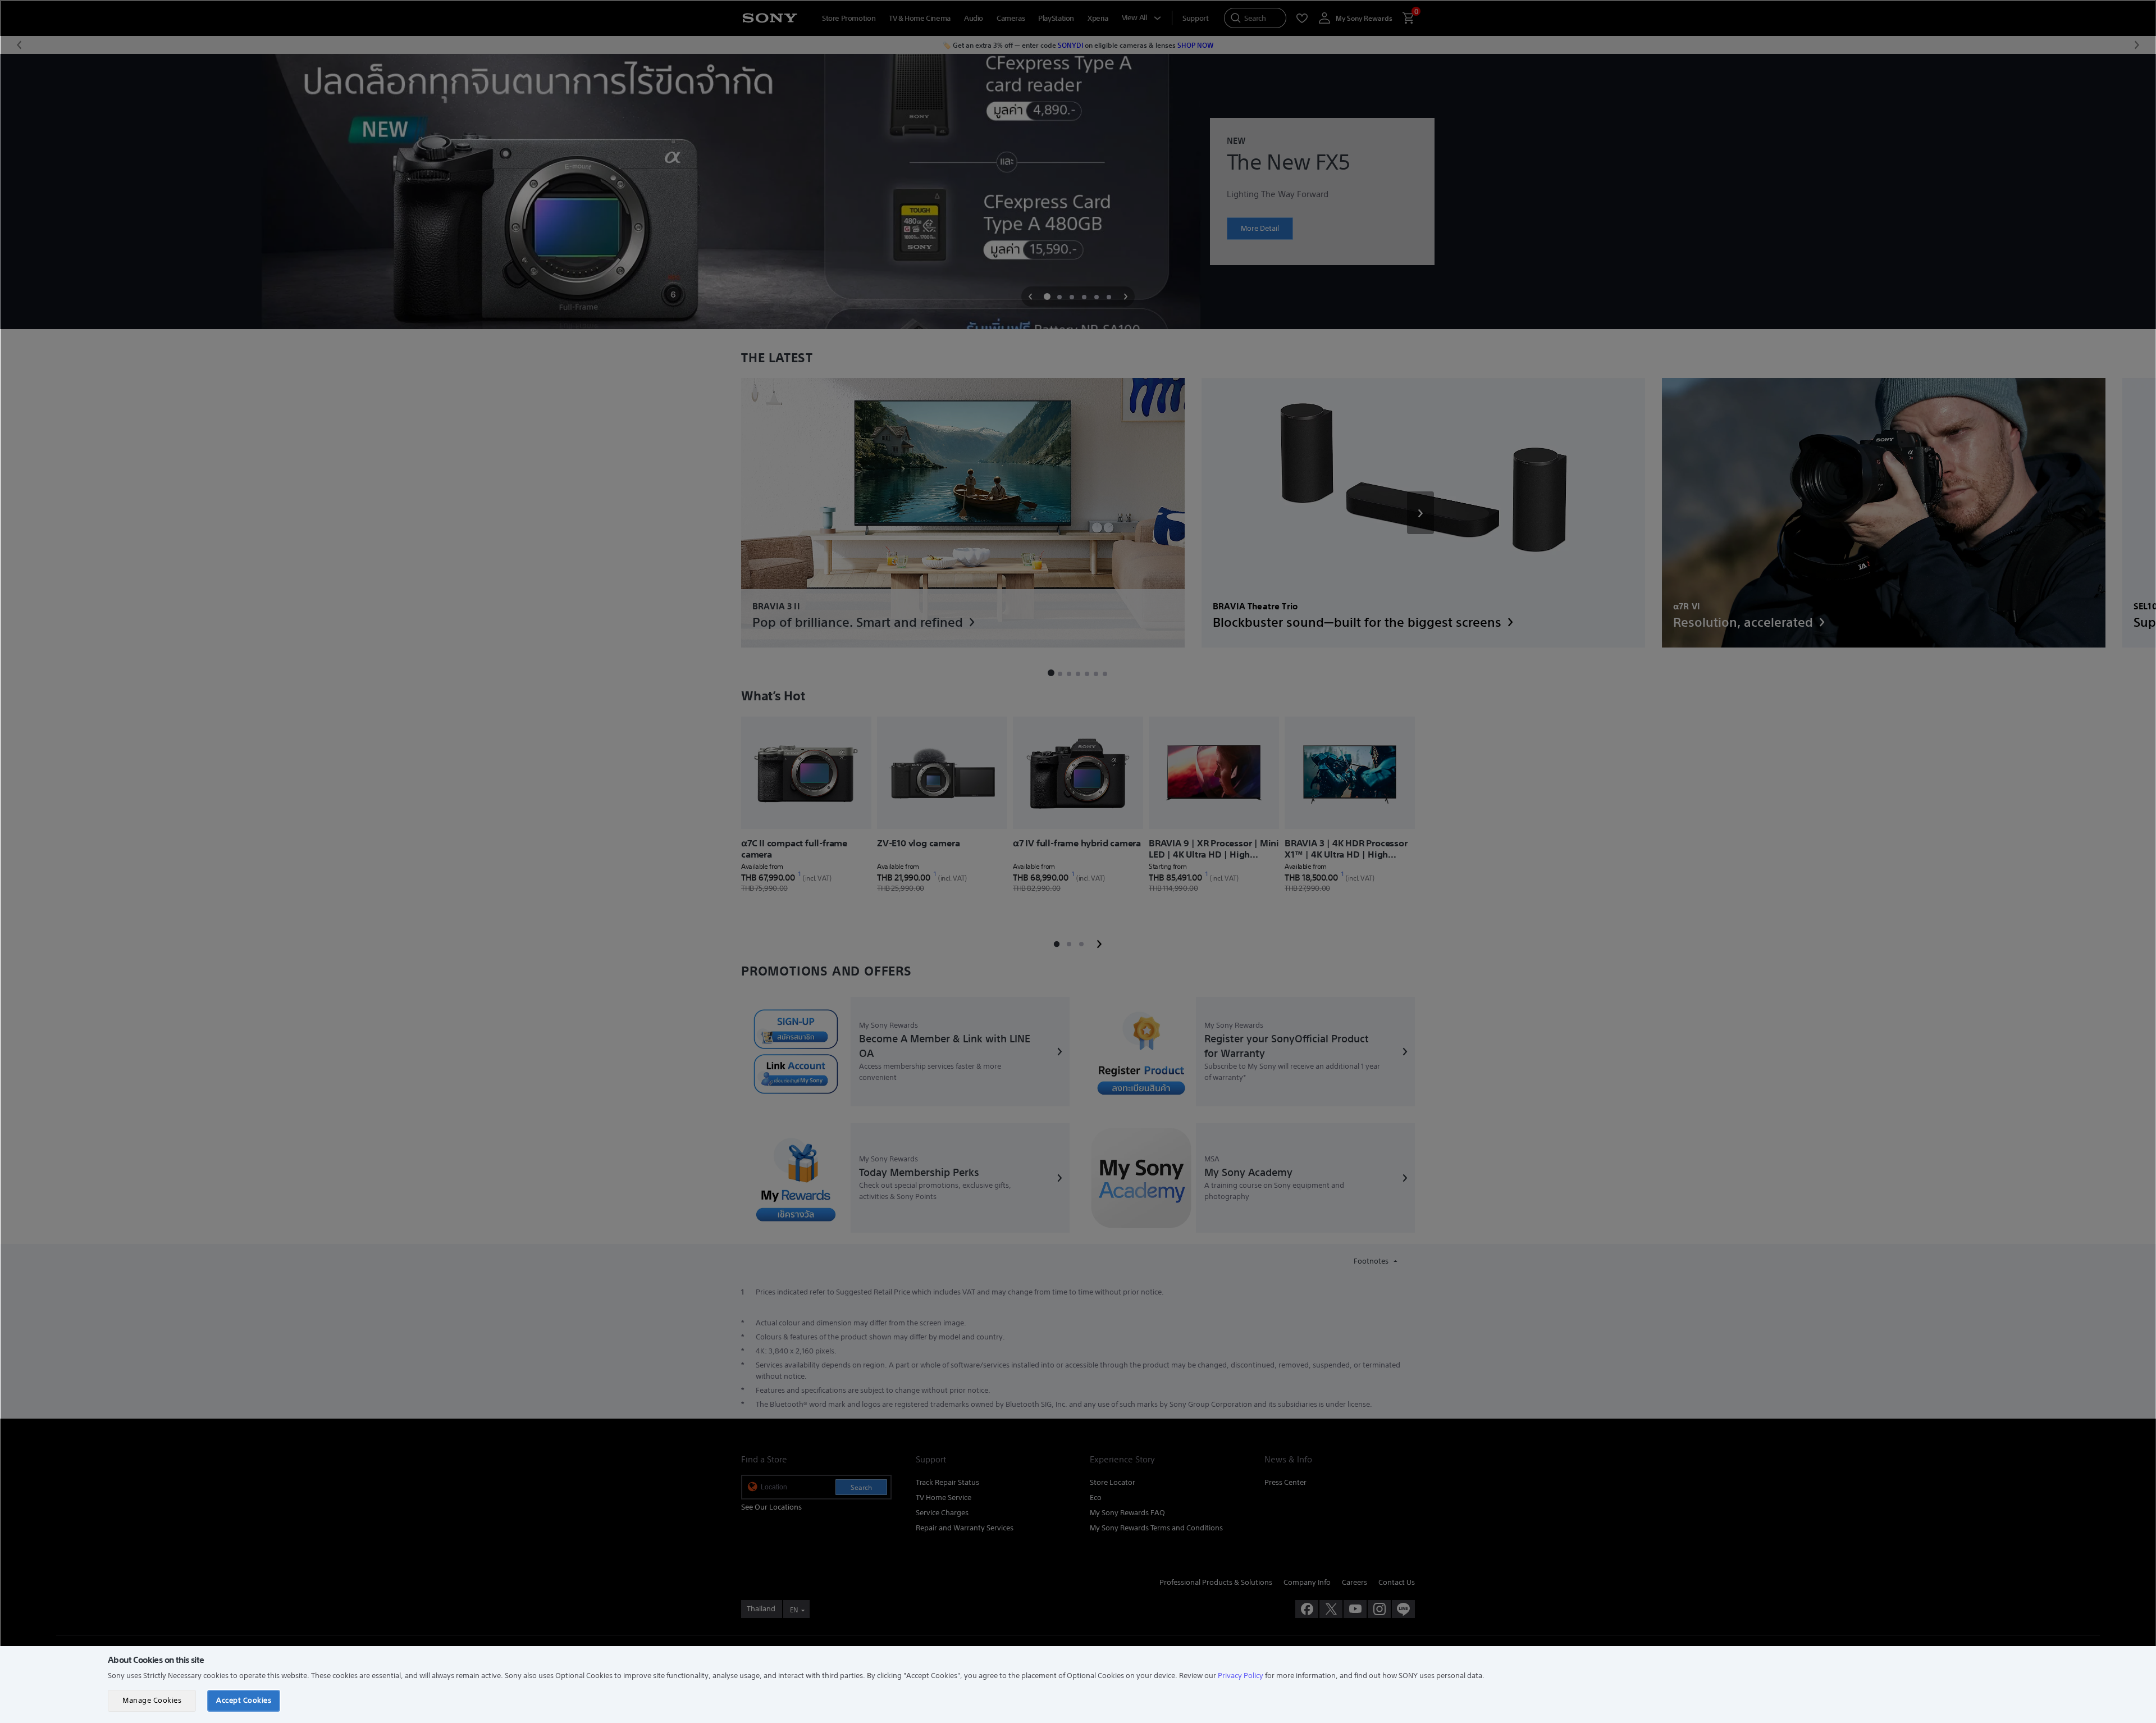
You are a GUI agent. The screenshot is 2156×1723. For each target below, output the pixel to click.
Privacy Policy (1241, 1676)
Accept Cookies (244, 1700)
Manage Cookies (152, 1700)
